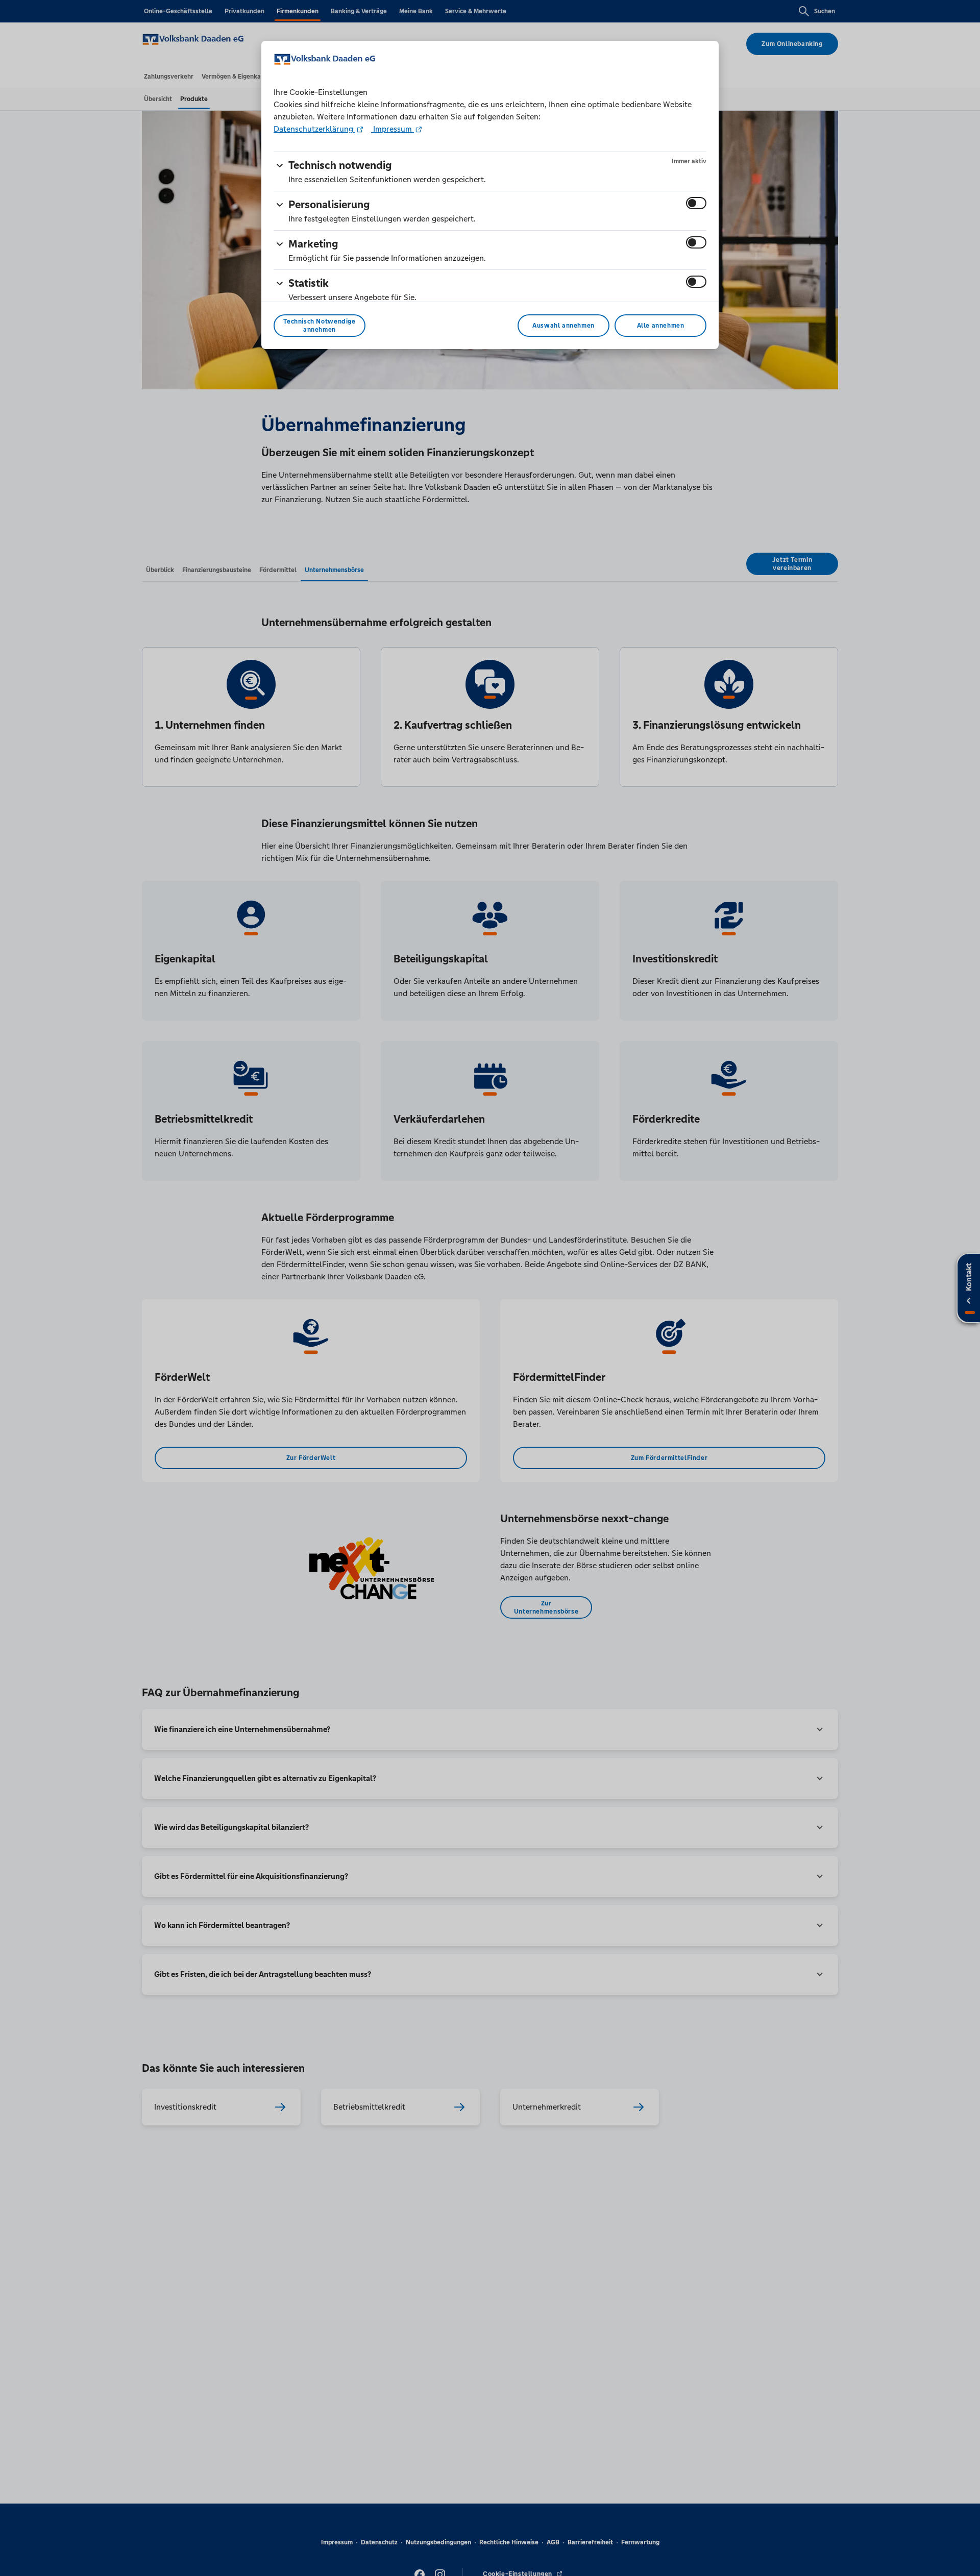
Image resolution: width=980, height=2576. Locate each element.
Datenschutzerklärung (314, 129)
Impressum (393, 129)
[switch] (696, 203)
